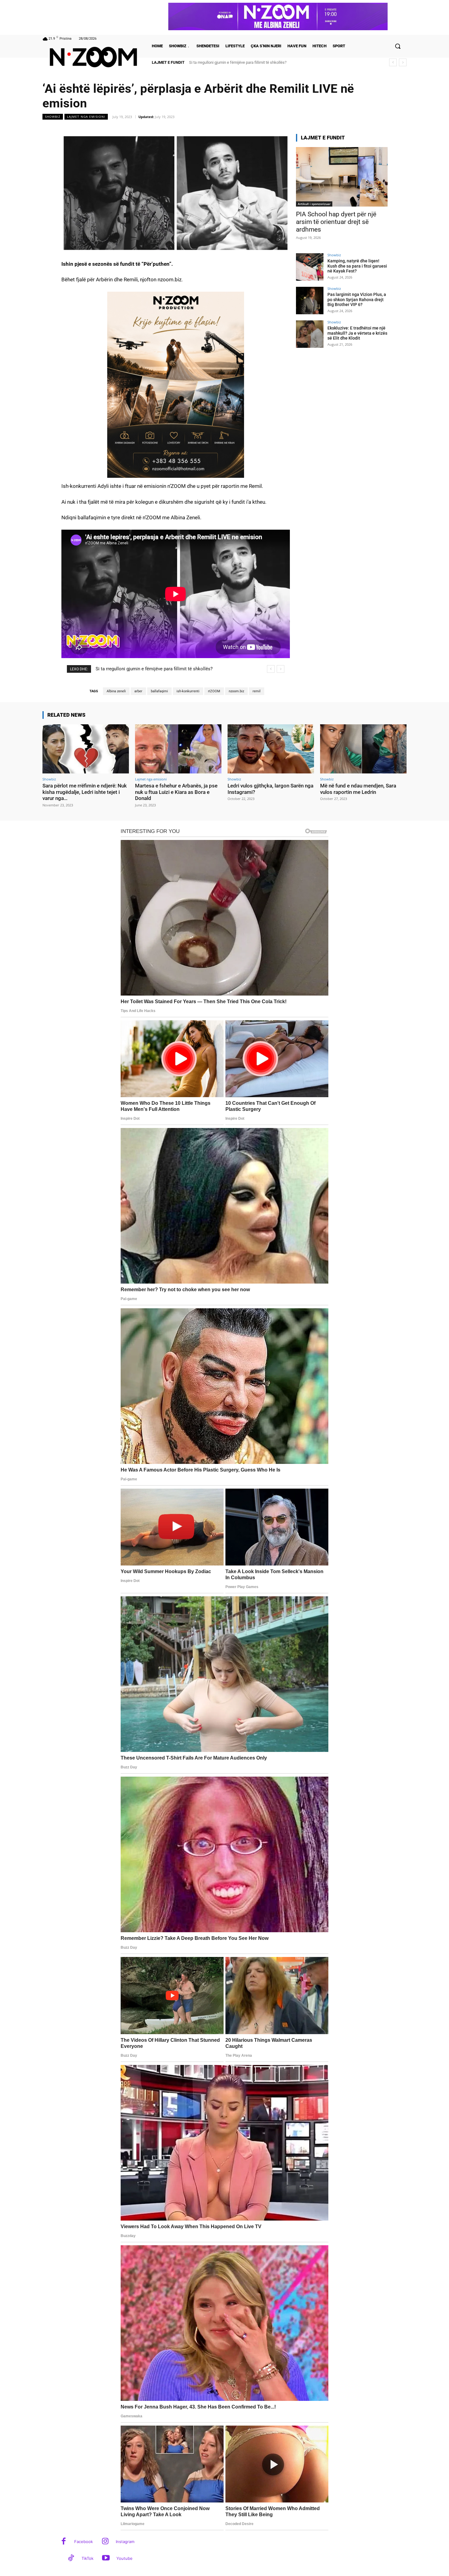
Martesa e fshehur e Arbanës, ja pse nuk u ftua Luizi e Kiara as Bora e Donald (176, 792)
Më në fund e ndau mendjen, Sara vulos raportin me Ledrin (358, 789)
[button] (398, 46)
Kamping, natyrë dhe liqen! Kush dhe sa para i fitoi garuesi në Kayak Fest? (357, 266)
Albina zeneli (116, 691)
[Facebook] (64, 2542)
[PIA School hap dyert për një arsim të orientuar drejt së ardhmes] (342, 177)
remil (257, 691)
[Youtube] (106, 2558)
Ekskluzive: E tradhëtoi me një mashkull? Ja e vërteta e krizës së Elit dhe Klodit (357, 333)
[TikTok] (71, 2558)
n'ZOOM (214, 691)
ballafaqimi (159, 691)
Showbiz (53, 117)
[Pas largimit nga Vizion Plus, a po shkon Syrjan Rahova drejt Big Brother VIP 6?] (310, 301)
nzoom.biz (236, 691)
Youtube (124, 2558)
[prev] (393, 62)
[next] (403, 62)
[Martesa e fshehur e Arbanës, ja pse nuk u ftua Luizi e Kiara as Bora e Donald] (178, 749)
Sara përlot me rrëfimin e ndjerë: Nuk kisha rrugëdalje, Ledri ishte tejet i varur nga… (85, 792)
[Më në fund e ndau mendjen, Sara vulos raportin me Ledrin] (363, 749)
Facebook (84, 2542)
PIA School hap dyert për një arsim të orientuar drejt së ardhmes (336, 222)
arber (138, 691)
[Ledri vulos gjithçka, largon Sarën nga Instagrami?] (271, 749)
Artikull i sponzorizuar (314, 204)
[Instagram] (105, 2542)
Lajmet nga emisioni (86, 117)
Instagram (125, 2542)
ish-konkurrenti (188, 691)
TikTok (88, 2558)
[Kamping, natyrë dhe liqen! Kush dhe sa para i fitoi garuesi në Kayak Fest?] (310, 267)
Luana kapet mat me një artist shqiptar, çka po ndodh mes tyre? (243, 62)
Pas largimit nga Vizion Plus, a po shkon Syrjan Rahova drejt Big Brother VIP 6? (357, 300)
